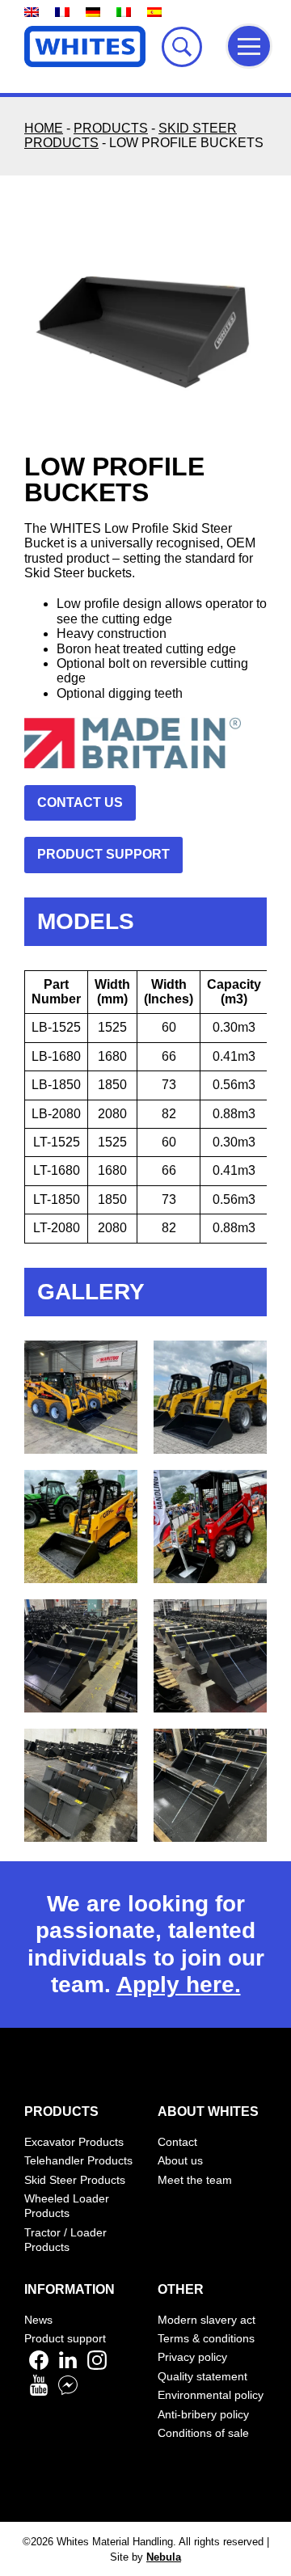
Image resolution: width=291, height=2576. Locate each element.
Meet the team (195, 2180)
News (38, 2320)
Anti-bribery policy (203, 2414)
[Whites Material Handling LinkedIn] (68, 2366)
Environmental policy (211, 2395)
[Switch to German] (93, 12)
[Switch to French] (62, 12)
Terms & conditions (206, 2338)
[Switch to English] (32, 12)
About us (180, 2160)
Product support (65, 2338)
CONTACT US (80, 802)
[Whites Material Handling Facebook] (39, 2366)
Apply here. (179, 1985)
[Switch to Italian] (124, 12)
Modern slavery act (207, 2320)
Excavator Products (74, 2142)
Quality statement (202, 2376)
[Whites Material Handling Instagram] (97, 2366)
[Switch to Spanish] (154, 12)
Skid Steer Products (75, 2180)
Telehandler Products (78, 2160)
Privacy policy (192, 2357)
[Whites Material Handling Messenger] (68, 2391)
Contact (177, 2142)
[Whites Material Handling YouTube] (39, 2391)
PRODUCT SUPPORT (103, 854)
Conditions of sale (203, 2433)
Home (44, 128)
